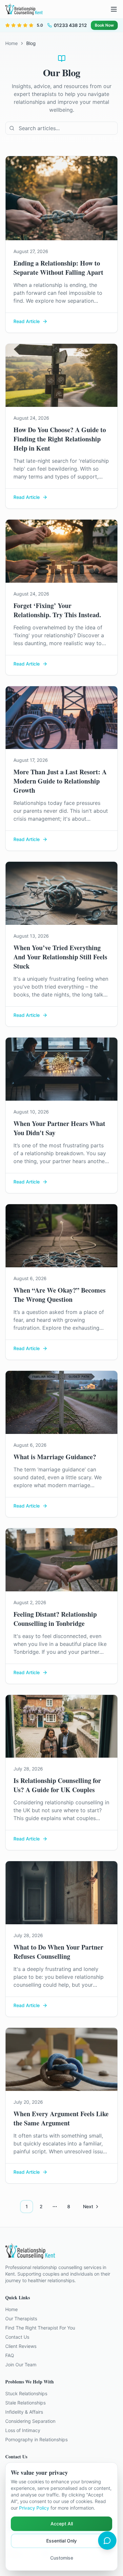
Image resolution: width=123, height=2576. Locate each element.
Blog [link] (31, 43)
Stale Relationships (25, 2403)
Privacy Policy (34, 2508)
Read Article (27, 321)
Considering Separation (30, 2421)
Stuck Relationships (26, 2393)
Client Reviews (21, 2346)
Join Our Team (21, 2365)
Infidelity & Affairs (24, 2412)
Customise (62, 2558)
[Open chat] (107, 2541)
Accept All (62, 2524)
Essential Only (61, 2541)
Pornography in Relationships (36, 2439)
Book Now (104, 25)
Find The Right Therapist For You (40, 2328)
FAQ (10, 2355)
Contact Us (17, 2337)
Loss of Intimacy (23, 2430)
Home (11, 43)
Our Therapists (21, 2318)
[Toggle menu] (114, 9)
